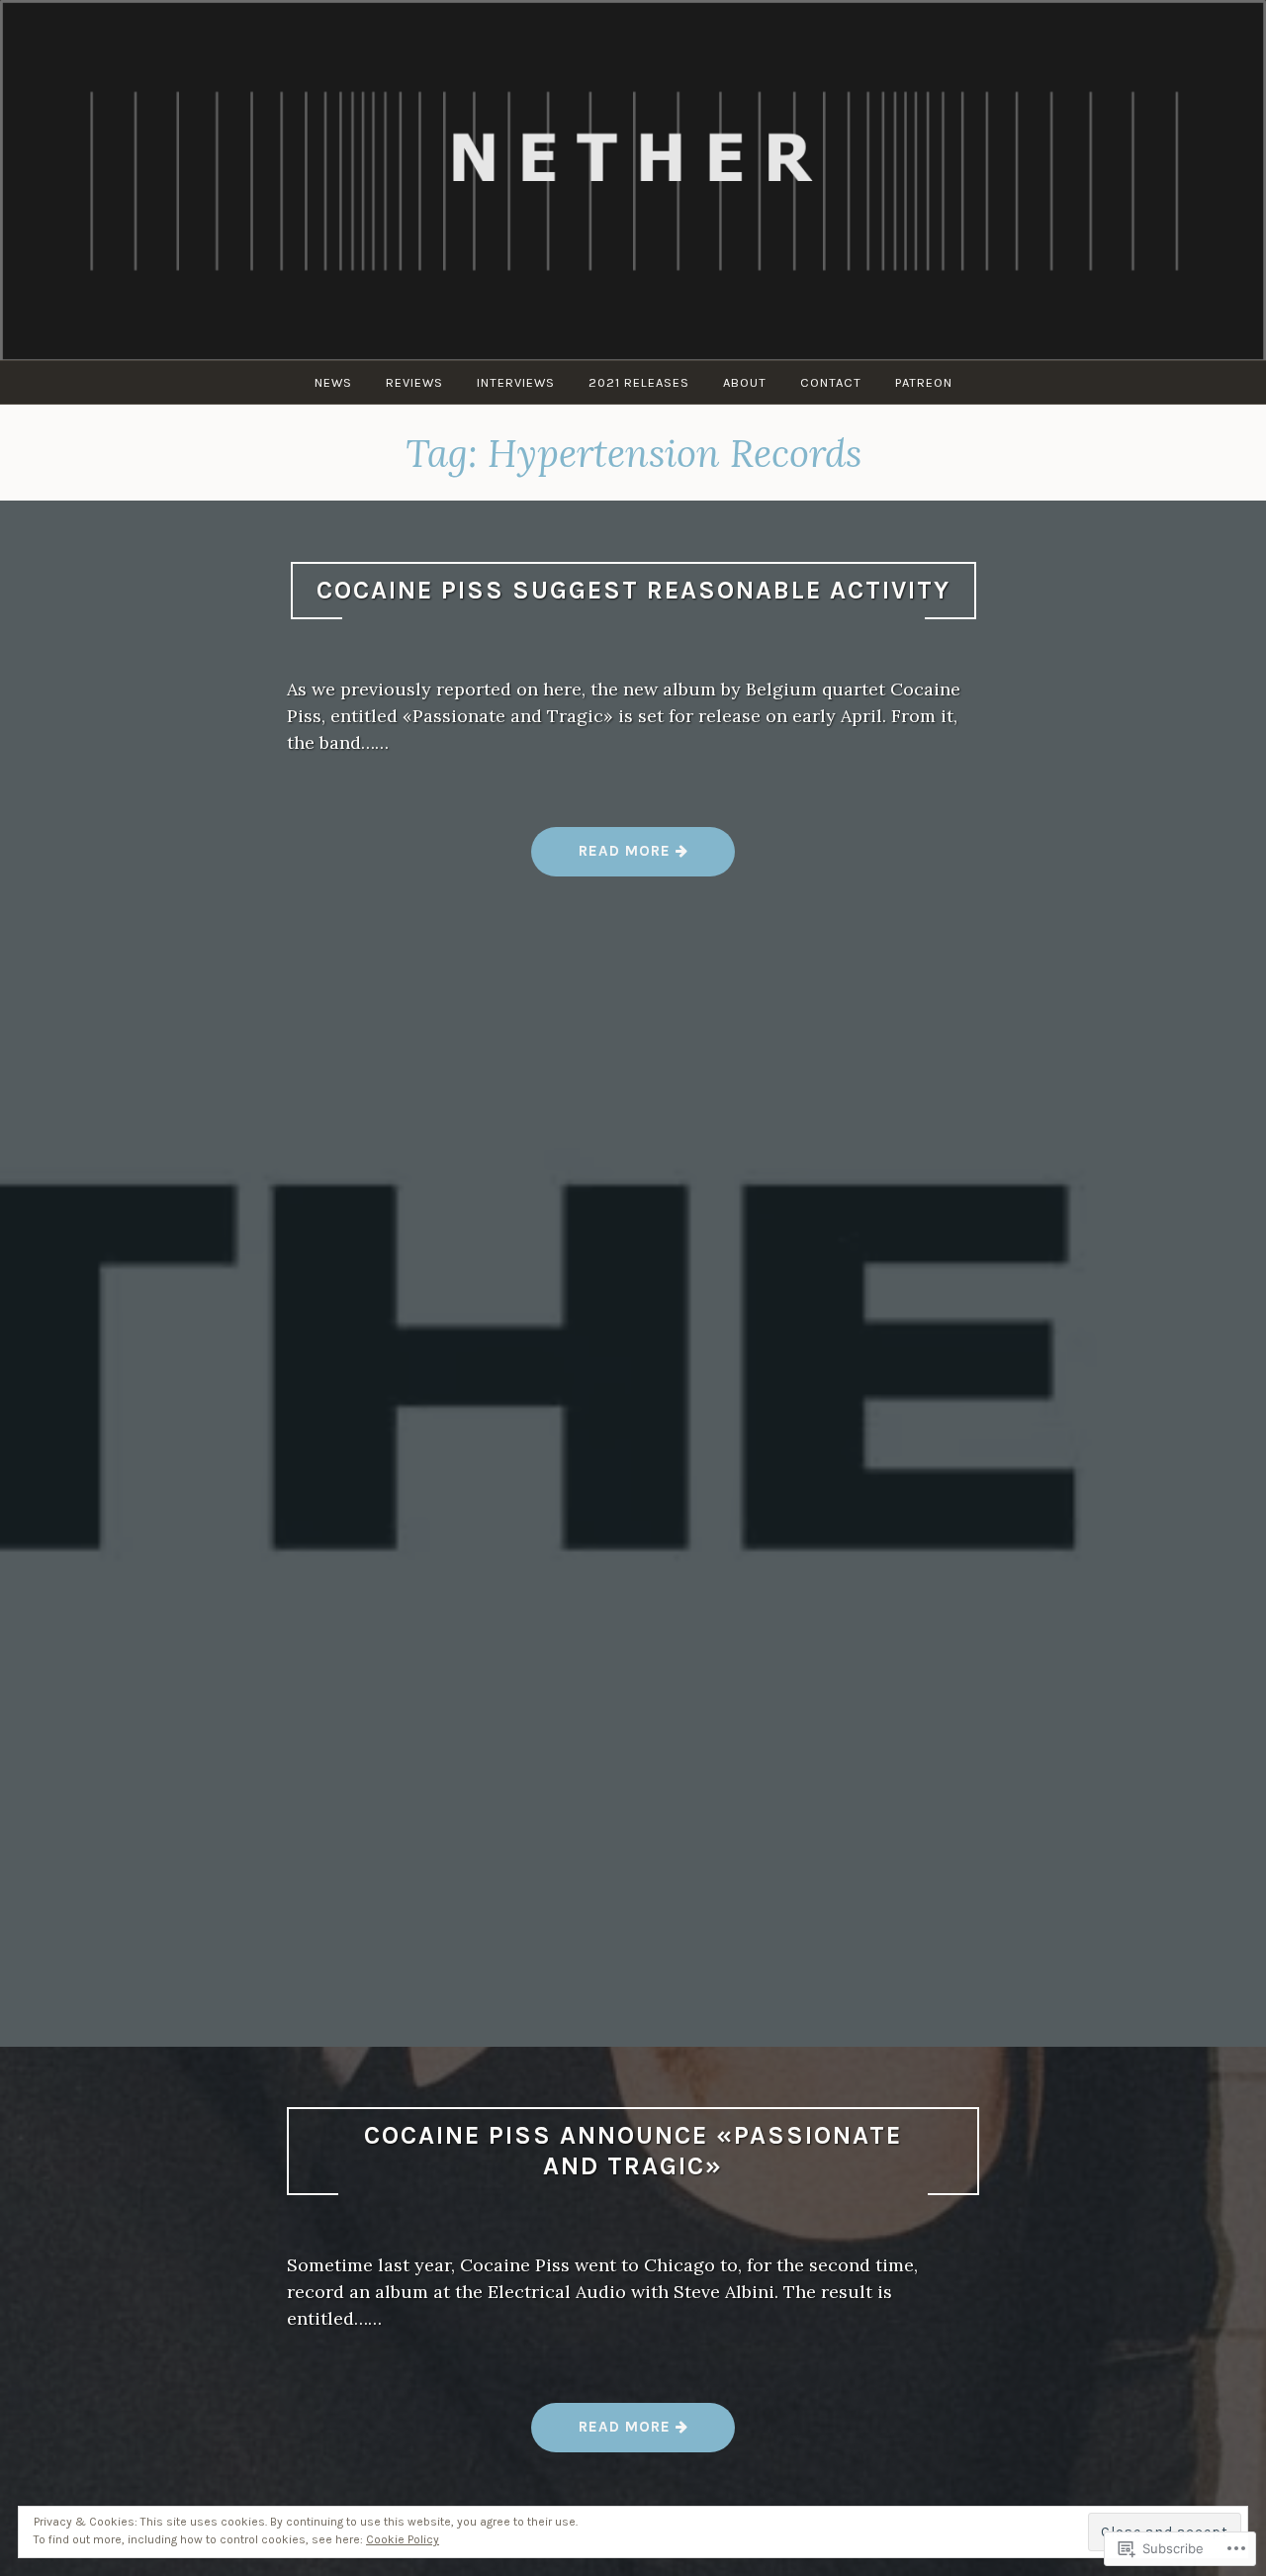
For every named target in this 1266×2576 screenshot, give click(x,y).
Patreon (924, 382)
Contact (831, 382)
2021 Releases (639, 382)
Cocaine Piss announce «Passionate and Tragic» (633, 2151)
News (333, 382)
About (745, 382)
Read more (603, 858)
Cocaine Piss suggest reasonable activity (633, 590)
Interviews (516, 382)
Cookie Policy (403, 2539)
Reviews (414, 382)
